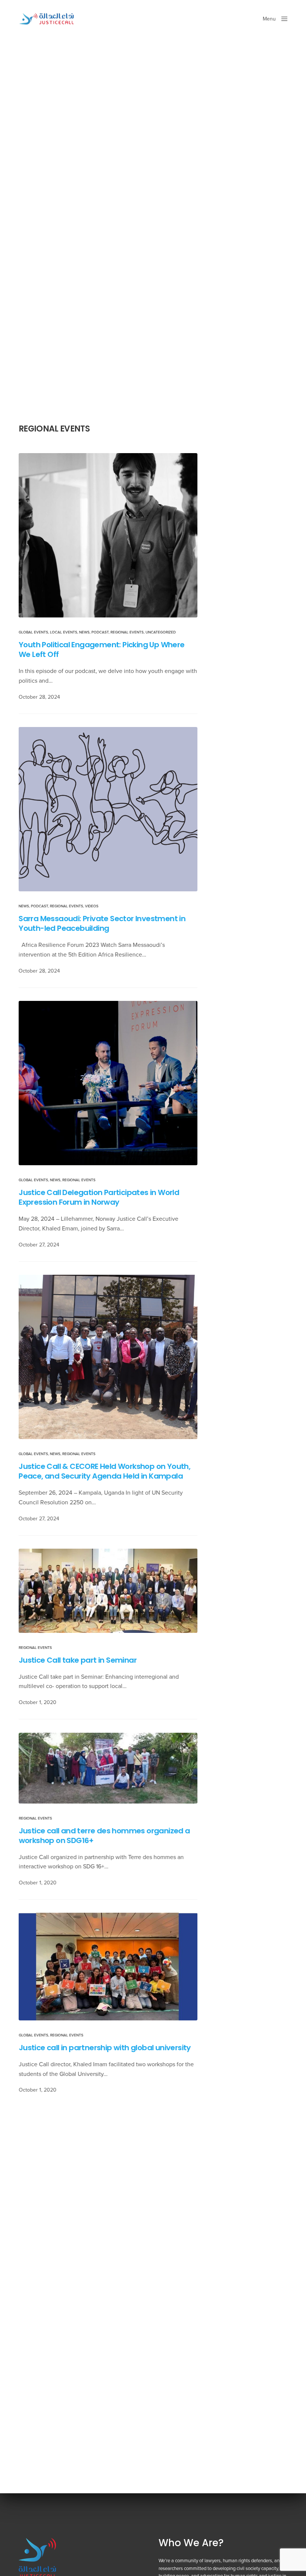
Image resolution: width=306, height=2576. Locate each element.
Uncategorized (161, 632)
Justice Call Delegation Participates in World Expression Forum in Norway (99, 1197)
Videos (92, 906)
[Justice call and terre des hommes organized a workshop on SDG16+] (108, 1768)
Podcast (100, 632)
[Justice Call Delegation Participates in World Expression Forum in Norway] (108, 1083)
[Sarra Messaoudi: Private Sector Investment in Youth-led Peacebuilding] (108, 809)
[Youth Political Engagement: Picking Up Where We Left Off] (108, 535)
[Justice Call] (47, 19)
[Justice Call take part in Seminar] (108, 1591)
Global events (33, 632)
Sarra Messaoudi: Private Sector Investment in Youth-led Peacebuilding (102, 923)
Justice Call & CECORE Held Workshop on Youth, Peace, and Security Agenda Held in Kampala (104, 1471)
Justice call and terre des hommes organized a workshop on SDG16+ (104, 1835)
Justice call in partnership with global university (105, 2048)
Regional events (127, 632)
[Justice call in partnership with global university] (108, 1967)
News (84, 632)
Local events (64, 632)
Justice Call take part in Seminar (78, 1660)
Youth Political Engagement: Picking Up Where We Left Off (102, 649)
